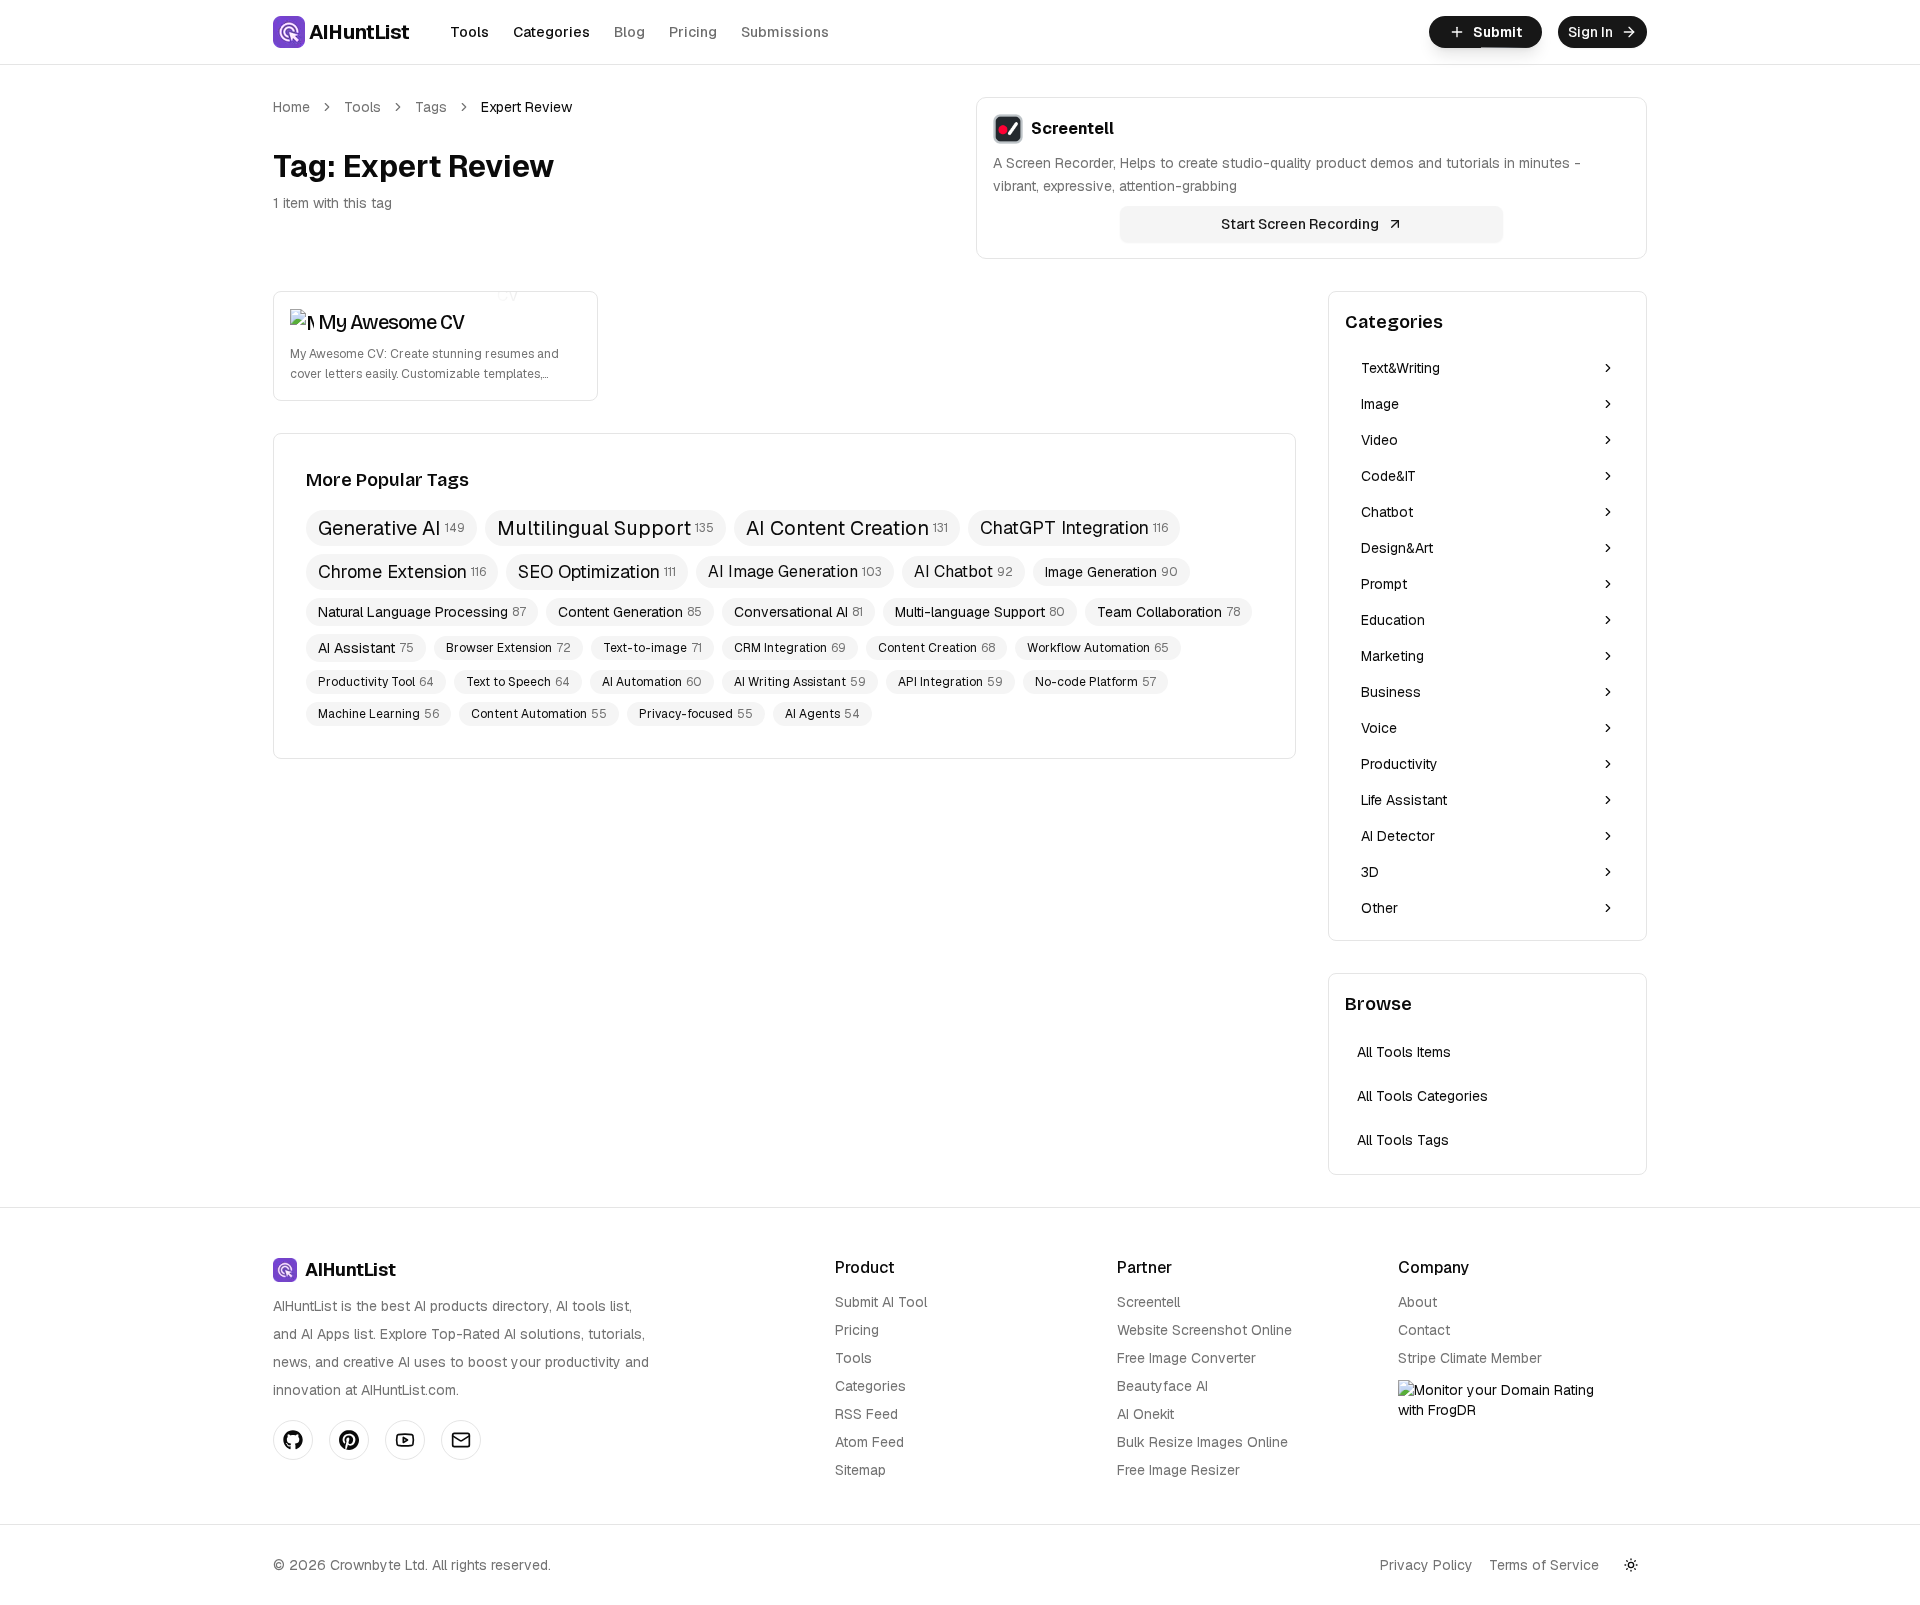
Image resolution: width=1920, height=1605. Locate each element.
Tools (469, 32)
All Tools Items (1404, 1052)
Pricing (693, 32)
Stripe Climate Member (1470, 1358)
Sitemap (860, 1470)
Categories (551, 32)
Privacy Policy (1426, 1565)
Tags (431, 107)
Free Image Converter (1186, 1358)
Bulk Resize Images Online (1202, 1442)
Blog (629, 32)
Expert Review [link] (526, 107)
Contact (1424, 1330)
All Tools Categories (1422, 1096)
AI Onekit (1145, 1414)
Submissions (785, 32)
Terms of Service (1544, 1565)
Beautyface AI (1162, 1386)
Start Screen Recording (1300, 224)
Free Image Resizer (1178, 1470)
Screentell (1148, 1302)
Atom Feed (869, 1442)
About (1417, 1302)
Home (291, 107)
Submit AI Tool (881, 1302)
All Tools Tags (1403, 1140)
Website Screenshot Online (1204, 1330)
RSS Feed (866, 1414)
